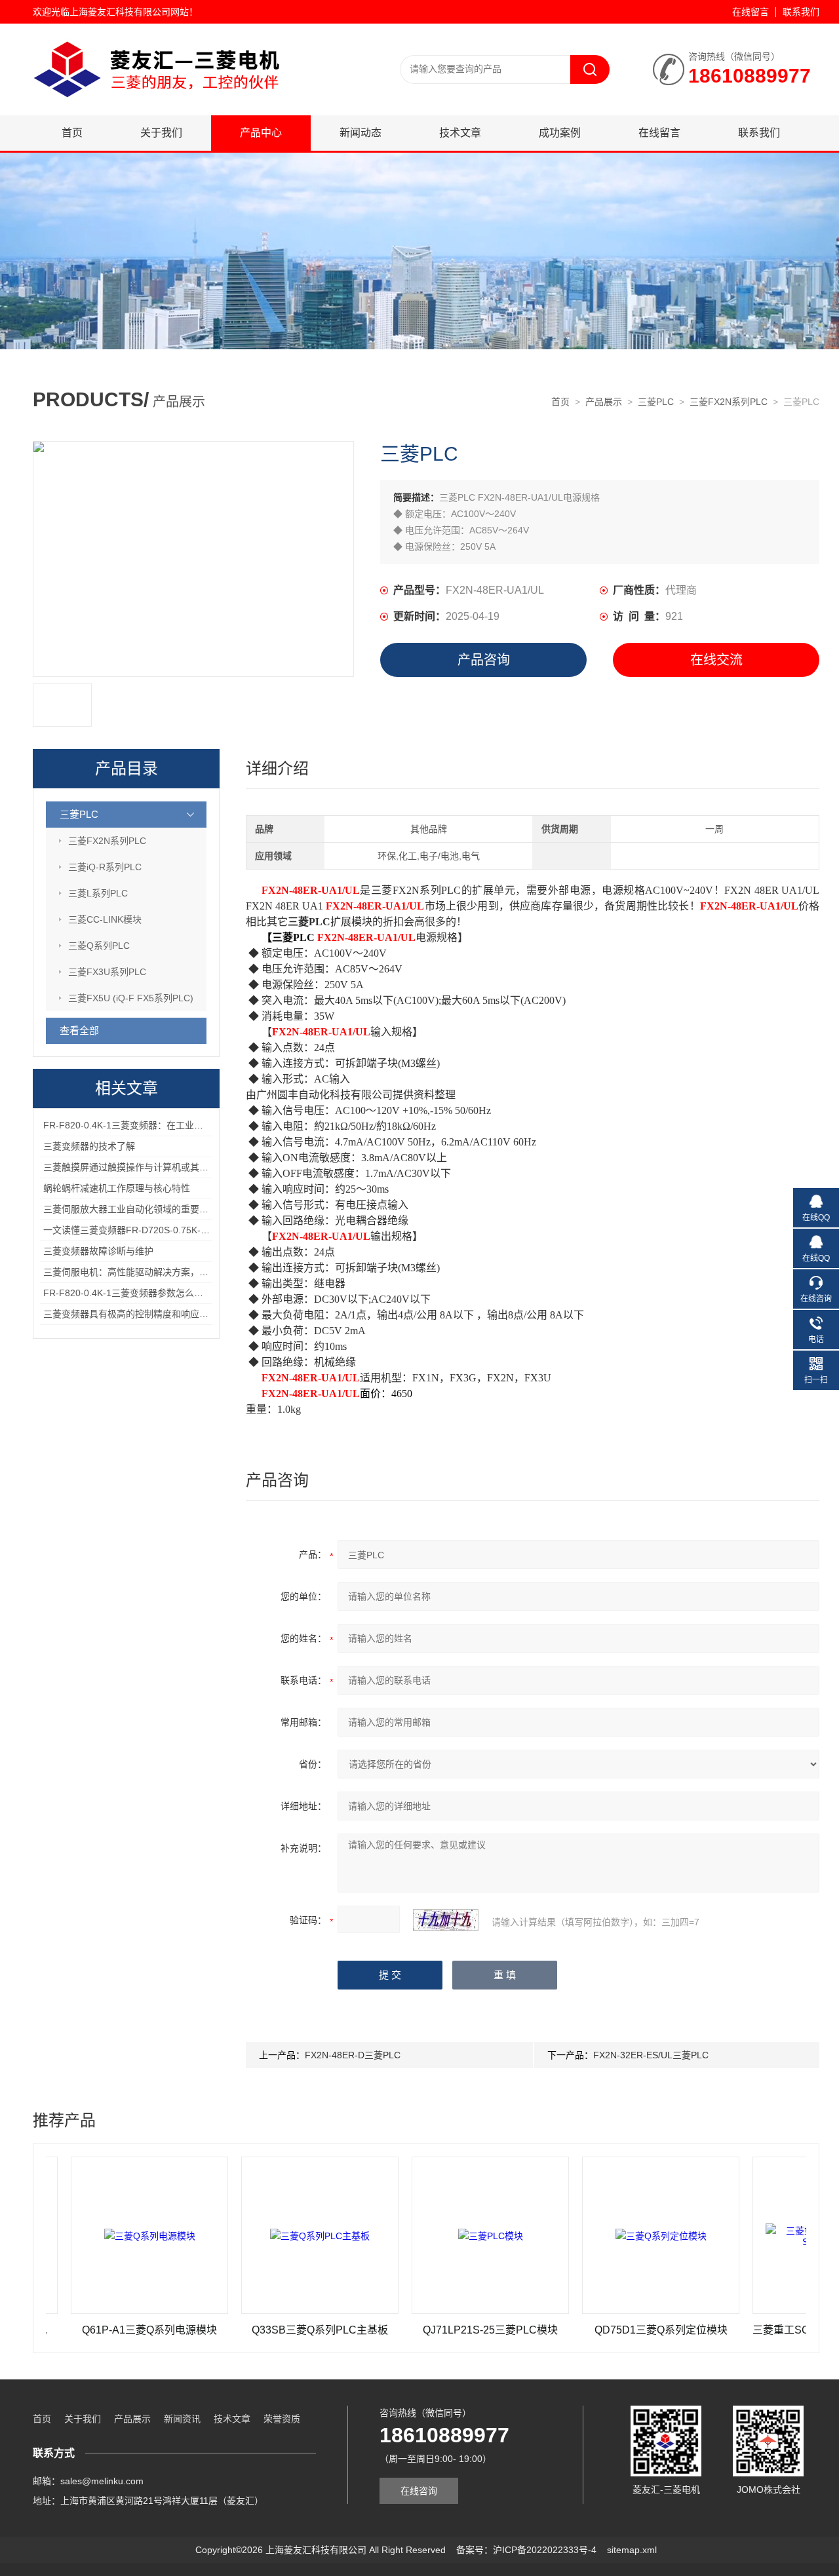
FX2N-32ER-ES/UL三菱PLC (651, 2055)
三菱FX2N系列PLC (729, 402)
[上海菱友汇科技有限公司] (190, 37)
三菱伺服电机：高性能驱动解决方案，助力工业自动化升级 (163, 1272)
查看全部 (79, 1030)
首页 (72, 133)
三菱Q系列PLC (99, 946)
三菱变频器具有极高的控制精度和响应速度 (130, 1314)
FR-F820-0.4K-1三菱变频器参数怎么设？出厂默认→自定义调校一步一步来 (197, 1293)
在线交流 (716, 660)
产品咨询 (484, 660)
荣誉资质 (282, 2419)
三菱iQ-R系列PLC (105, 867)
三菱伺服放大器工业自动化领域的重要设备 (130, 1209)
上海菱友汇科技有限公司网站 (129, 12)
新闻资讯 (182, 2419)
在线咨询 (419, 2491)
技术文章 (460, 133)
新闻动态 (361, 133)
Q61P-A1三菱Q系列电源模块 (103, 2330)
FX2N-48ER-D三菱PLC (353, 2055)
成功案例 (560, 133)
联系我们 (801, 12)
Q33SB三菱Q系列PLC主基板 (273, 2330)
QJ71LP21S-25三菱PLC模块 (444, 2330)
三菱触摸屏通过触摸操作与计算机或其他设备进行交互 (153, 1167)
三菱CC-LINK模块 (105, 919)
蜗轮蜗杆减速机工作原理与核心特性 (117, 1188)
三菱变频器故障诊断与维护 (98, 1251)
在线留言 (751, 12)
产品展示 (604, 402)
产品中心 (261, 133)
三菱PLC (656, 402)
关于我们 (161, 133)
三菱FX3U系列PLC (107, 972)
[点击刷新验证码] (446, 1920)
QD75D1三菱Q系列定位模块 (615, 2330)
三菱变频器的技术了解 (89, 1146)
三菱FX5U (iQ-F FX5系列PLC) (131, 998)
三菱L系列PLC (98, 893)
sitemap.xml (632, 2550)
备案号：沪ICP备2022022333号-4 (526, 2550)
